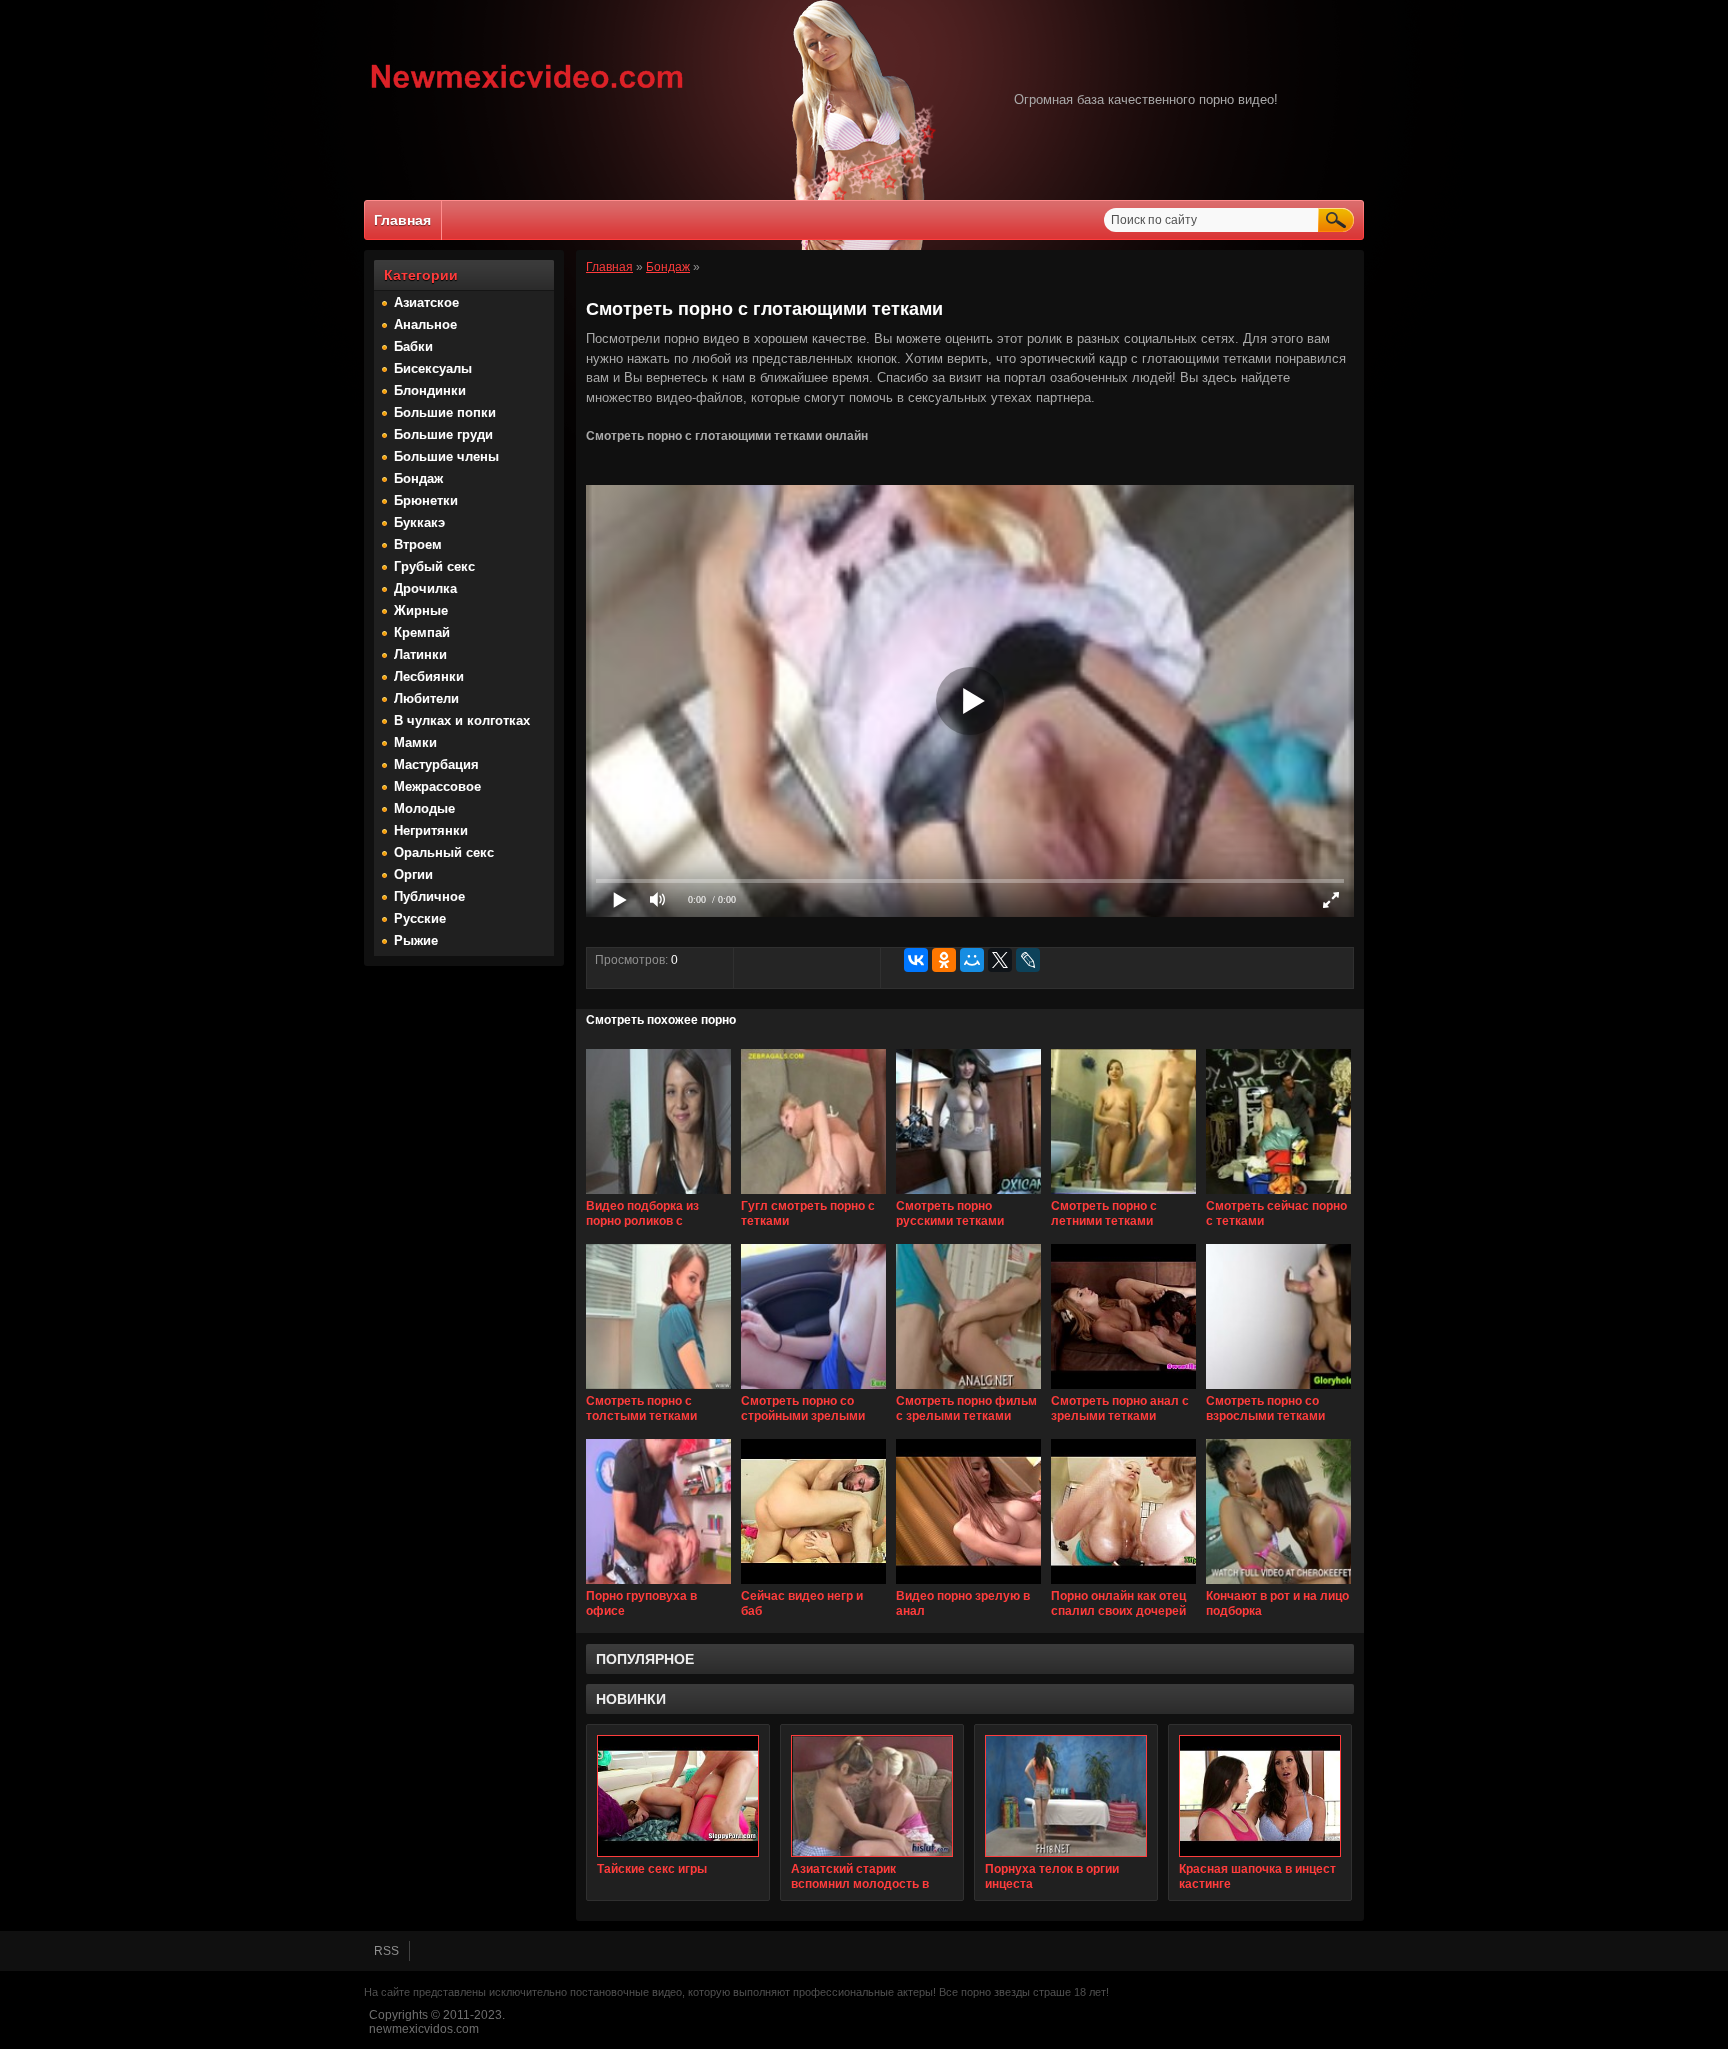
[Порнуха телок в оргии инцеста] (1066, 1796)
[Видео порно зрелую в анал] (968, 1585)
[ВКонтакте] (916, 960)
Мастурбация (436, 764)
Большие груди (443, 434)
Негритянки (431, 830)
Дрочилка (425, 588)
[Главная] (527, 91)
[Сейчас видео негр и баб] (813, 1585)
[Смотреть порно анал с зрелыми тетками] (1123, 1390)
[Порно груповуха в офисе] (658, 1585)
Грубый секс (434, 566)
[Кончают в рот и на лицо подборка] (1278, 1585)
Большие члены (446, 456)
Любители (426, 698)
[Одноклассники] (944, 960)
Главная (402, 220)
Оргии (413, 874)
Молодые (424, 808)
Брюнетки (426, 500)
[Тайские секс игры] (678, 1796)
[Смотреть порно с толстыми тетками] (658, 1390)
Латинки (420, 654)
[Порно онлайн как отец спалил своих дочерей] (1123, 1585)
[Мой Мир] (972, 960)
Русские (420, 918)
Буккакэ (419, 522)
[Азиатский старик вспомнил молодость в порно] (872, 1796)
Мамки (415, 742)
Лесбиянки (429, 676)
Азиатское (426, 302)
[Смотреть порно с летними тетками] (1123, 1195)
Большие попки (445, 412)
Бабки (413, 346)
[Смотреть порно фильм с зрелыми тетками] (968, 1390)
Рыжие (416, 940)
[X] (1000, 960)
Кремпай (422, 632)
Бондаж (418, 478)
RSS (386, 1951)
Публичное (429, 896)
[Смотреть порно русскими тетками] (968, 1195)
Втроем (418, 544)
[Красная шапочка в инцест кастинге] (1260, 1796)
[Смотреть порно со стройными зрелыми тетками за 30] (813, 1390)
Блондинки (430, 390)
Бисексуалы (433, 368)
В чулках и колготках (462, 720)
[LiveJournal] (1028, 960)
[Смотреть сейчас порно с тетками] (1278, 1195)
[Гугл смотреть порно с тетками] (813, 1195)
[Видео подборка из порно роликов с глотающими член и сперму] (658, 1195)
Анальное (425, 324)
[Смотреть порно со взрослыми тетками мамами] (1278, 1390)
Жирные (421, 610)
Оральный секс (444, 852)
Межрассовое (437, 786)
